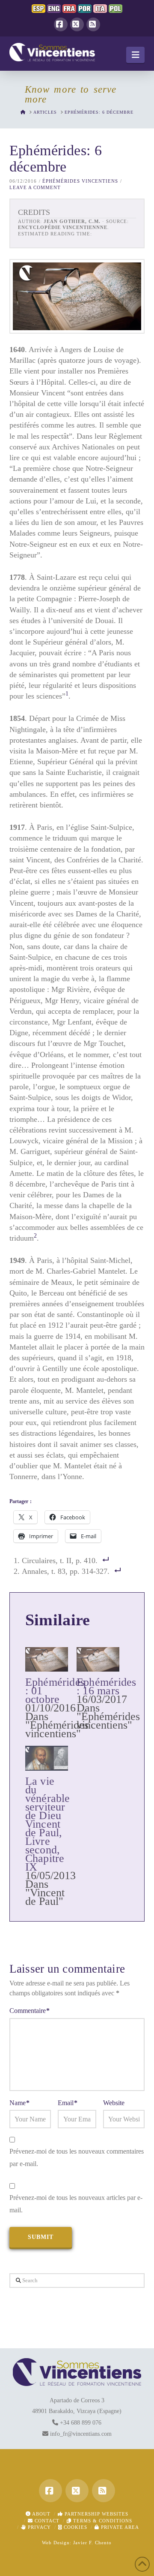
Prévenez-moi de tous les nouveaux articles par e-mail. (76, 2204)
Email (68, 2103)
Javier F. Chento (92, 2543)
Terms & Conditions (102, 2521)
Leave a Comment (35, 187)
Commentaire (30, 2011)
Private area (119, 2527)
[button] (135, 55)
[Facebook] (61, 24)
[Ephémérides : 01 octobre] (47, 1659)
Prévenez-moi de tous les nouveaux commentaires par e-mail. (77, 2157)
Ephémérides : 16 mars (107, 1686)
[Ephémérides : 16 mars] (98, 1659)
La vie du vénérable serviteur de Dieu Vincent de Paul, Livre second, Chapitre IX (48, 1824)
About (41, 2514)
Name (19, 2103)
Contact (46, 2521)
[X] (77, 24)
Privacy (38, 2527)
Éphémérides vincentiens (80, 181)
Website (114, 2103)
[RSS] (93, 24)
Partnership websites (96, 2514)
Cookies (75, 2527)
